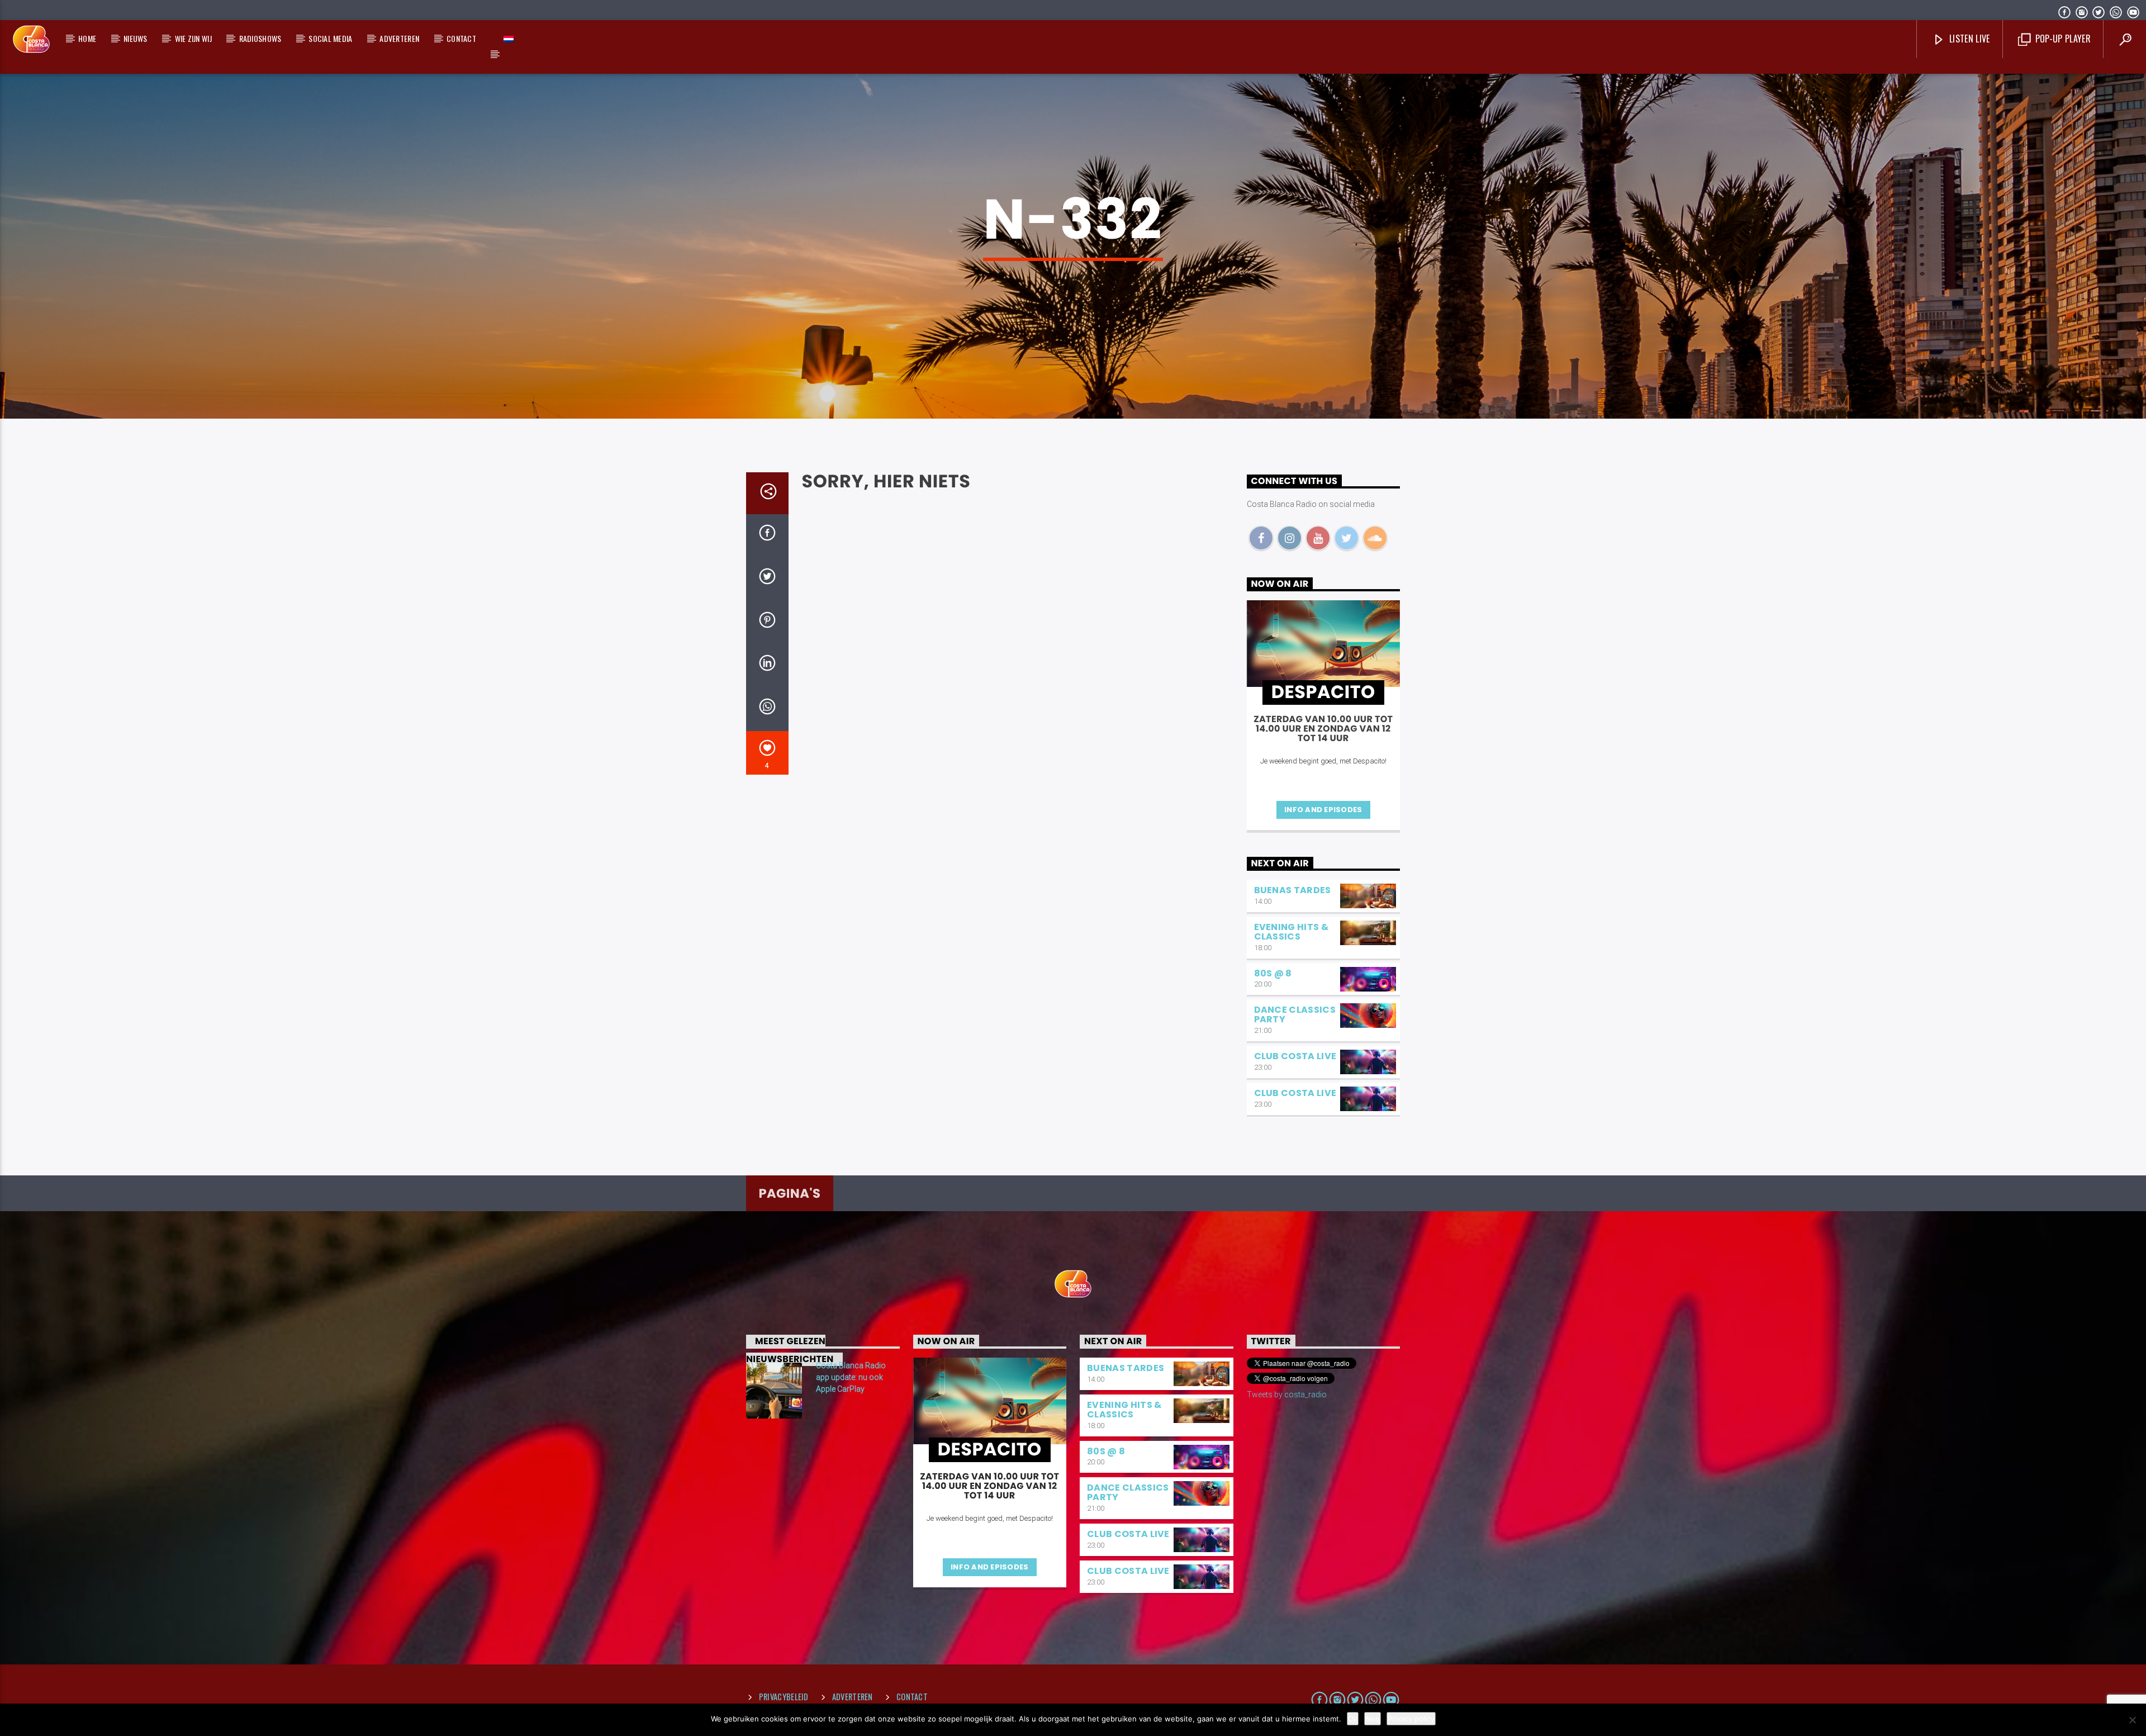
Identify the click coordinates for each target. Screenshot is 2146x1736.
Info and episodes (1323, 810)
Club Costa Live (1295, 1056)
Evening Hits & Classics (1291, 932)
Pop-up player (2061, 39)
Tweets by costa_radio (1287, 1395)
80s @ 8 (1273, 973)
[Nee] (2132, 1720)
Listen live (1969, 39)
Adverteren (399, 38)
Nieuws (136, 38)
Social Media (330, 38)
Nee (1373, 1719)
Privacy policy (1411, 1719)
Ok (1353, 1719)
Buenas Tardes (1293, 890)
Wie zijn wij (193, 38)
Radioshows (260, 38)
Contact (461, 38)
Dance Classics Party (1295, 1014)
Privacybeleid (784, 1697)
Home (87, 38)
